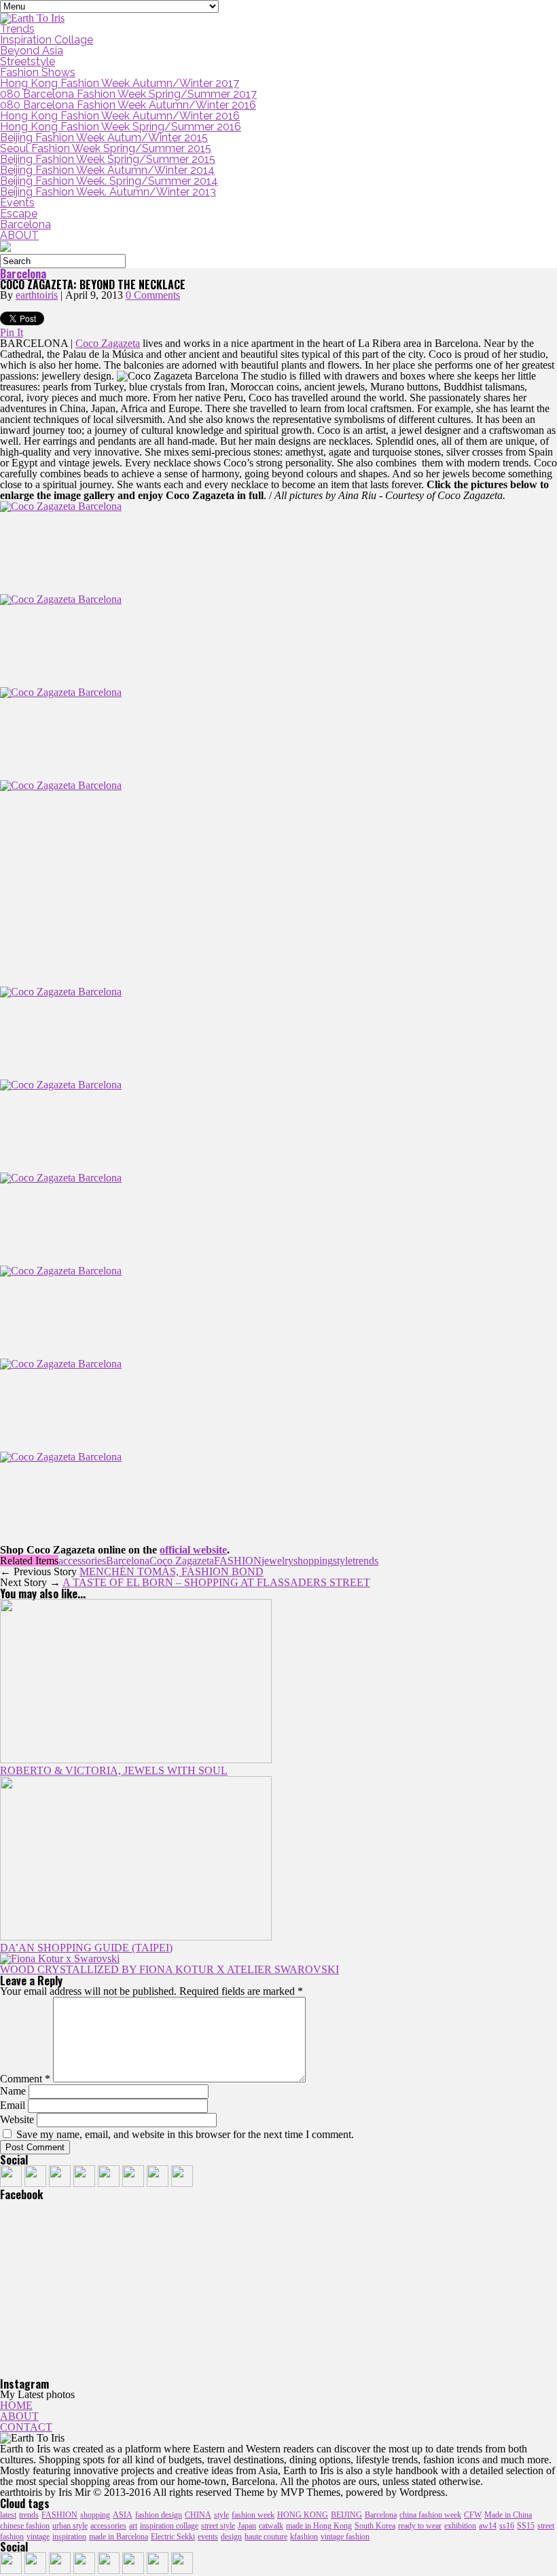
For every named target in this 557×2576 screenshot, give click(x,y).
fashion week (253, 2515)
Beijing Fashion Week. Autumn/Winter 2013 (108, 192)
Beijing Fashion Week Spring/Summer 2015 (108, 159)
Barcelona (25, 224)
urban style (70, 2526)
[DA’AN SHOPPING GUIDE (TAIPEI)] (136, 1937)
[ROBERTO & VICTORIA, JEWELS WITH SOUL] (136, 1760)
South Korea (375, 2526)
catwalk (271, 2526)
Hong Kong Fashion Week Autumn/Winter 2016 (120, 116)
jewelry (277, 1561)
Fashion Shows (38, 72)
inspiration (69, 2537)
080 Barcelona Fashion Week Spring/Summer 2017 (128, 94)
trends (365, 1561)
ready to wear (420, 2526)
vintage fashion (345, 2537)
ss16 (507, 2526)
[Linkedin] (133, 2183)
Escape (19, 214)
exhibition (460, 2526)
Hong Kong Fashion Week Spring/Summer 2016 (121, 127)
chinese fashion (25, 2526)
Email (13, 2105)
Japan (247, 2526)
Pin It (12, 332)
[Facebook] (11, 2183)
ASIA (123, 2515)
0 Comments (153, 295)
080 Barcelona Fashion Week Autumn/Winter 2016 (128, 105)
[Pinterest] (109, 2183)
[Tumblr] (35, 2183)
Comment (25, 2079)
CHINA (198, 2515)
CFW (473, 2515)
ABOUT (19, 235)
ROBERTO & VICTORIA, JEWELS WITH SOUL (114, 1770)
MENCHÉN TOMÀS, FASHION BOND (172, 1571)
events (208, 2537)
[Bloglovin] (182, 2183)
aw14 (488, 2526)
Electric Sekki (173, 2537)
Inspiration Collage (47, 40)
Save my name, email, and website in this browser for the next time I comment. (185, 2134)
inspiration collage (169, 2526)
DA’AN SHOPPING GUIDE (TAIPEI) (86, 1948)
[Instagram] (84, 2183)
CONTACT (26, 2427)
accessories (82, 1561)
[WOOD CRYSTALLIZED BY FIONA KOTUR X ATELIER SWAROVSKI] (60, 1958)
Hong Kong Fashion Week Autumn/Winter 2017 (120, 83)
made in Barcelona (119, 2537)
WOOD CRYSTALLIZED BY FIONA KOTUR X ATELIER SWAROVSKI (169, 1969)
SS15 (526, 2526)
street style (218, 2526)
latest (8, 2515)
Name (13, 2091)
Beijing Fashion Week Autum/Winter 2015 (104, 137)
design (231, 2537)
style (343, 1561)
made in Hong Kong (319, 2526)
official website (193, 1550)
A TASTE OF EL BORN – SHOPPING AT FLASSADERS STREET (216, 1582)
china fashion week (430, 2515)
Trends (17, 29)
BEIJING (346, 2515)
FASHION (238, 1561)
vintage (38, 2537)
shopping (313, 1561)
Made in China (508, 2515)
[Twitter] (60, 2183)
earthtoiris (37, 295)
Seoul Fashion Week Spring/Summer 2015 (106, 148)
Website (17, 2119)
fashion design (159, 2515)
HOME (16, 2405)
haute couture (266, 2537)
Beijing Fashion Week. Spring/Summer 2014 (109, 181)
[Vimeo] (158, 2183)
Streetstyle (28, 61)
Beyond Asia (32, 51)
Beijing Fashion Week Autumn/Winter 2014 (107, 170)
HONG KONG (303, 2515)
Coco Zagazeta (108, 343)
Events (17, 203)
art (133, 2526)
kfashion (304, 2537)
